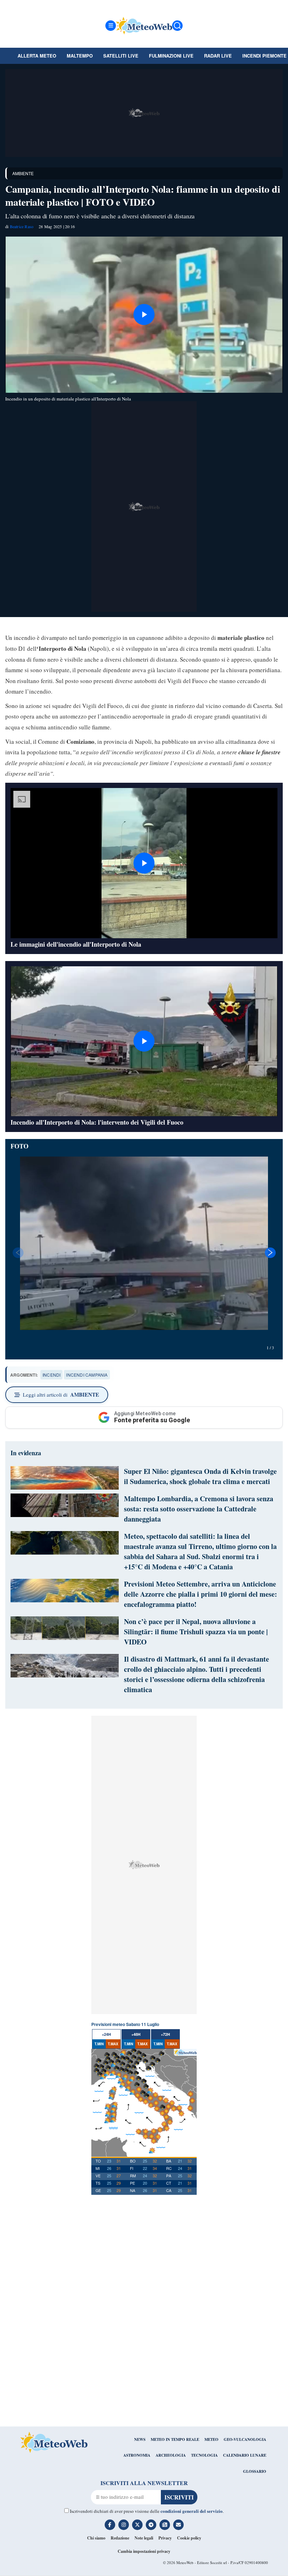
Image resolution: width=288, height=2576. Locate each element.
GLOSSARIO (255, 2471)
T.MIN (99, 2044)
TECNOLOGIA (204, 2455)
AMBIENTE (23, 173)
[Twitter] (137, 2525)
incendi (51, 1375)
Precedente (18, 1253)
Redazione (120, 2538)
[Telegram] (151, 2525)
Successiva (270, 1253)
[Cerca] (177, 26)
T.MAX (113, 2044)
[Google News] (165, 2525)
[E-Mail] (178, 2525)
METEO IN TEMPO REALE (175, 2439)
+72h (165, 2034)
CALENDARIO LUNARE (245, 2455)
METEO (211, 2439)
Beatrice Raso (22, 226)
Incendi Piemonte (264, 56)
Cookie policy (189, 2538)
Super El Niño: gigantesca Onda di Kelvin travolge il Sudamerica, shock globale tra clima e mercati (200, 1476)
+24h (106, 2034)
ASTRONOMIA (137, 2455)
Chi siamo (96, 2538)
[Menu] (111, 26)
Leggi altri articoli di (61, 1395)
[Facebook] (110, 2525)
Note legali (144, 2538)
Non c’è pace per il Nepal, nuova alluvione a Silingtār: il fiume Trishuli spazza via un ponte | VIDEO (196, 1632)
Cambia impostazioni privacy (144, 2551)
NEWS (140, 2439)
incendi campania (87, 1375)
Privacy (165, 2538)
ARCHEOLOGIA (171, 2455)
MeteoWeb (185, 2562)
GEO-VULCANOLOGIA (245, 2439)
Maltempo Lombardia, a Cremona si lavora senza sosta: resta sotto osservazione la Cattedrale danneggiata (199, 1509)
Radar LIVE (218, 56)
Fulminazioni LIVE (171, 56)
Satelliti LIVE (121, 56)
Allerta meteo (37, 56)
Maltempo (80, 56)
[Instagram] (124, 2525)
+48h (136, 2034)
